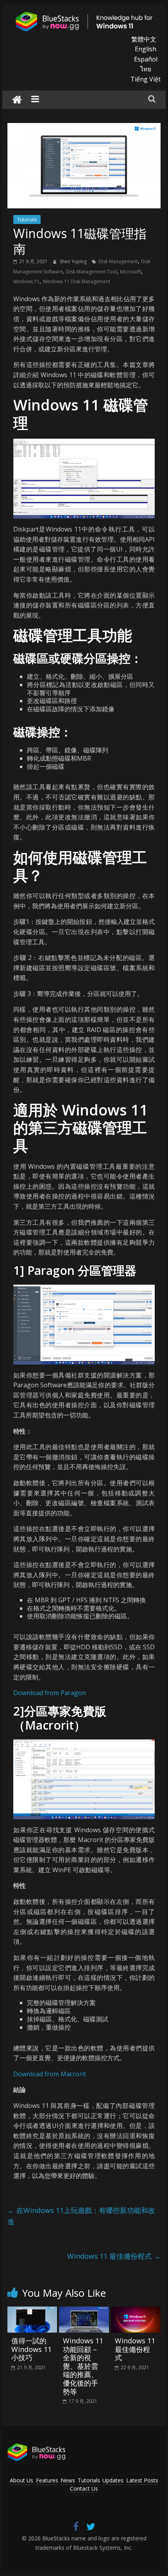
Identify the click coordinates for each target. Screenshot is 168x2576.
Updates (113, 2480)
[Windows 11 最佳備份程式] (136, 2311)
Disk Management (118, 261)
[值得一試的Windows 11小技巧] (32, 2311)
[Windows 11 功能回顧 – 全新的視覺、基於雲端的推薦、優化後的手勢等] (84, 2311)
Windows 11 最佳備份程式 (114, 2256)
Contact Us (84, 2488)
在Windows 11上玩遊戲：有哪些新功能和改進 (81, 2216)
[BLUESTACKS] (36, 2447)
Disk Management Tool (91, 272)
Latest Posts (142, 2480)
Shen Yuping (74, 261)
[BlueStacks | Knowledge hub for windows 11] (17, 100)
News (68, 2480)
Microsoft (130, 272)
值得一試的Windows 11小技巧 (31, 2349)
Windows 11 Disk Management (76, 281)
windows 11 (26, 281)
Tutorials (27, 220)
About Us (21, 2480)
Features (47, 2480)
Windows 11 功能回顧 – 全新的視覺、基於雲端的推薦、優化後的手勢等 (83, 2366)
